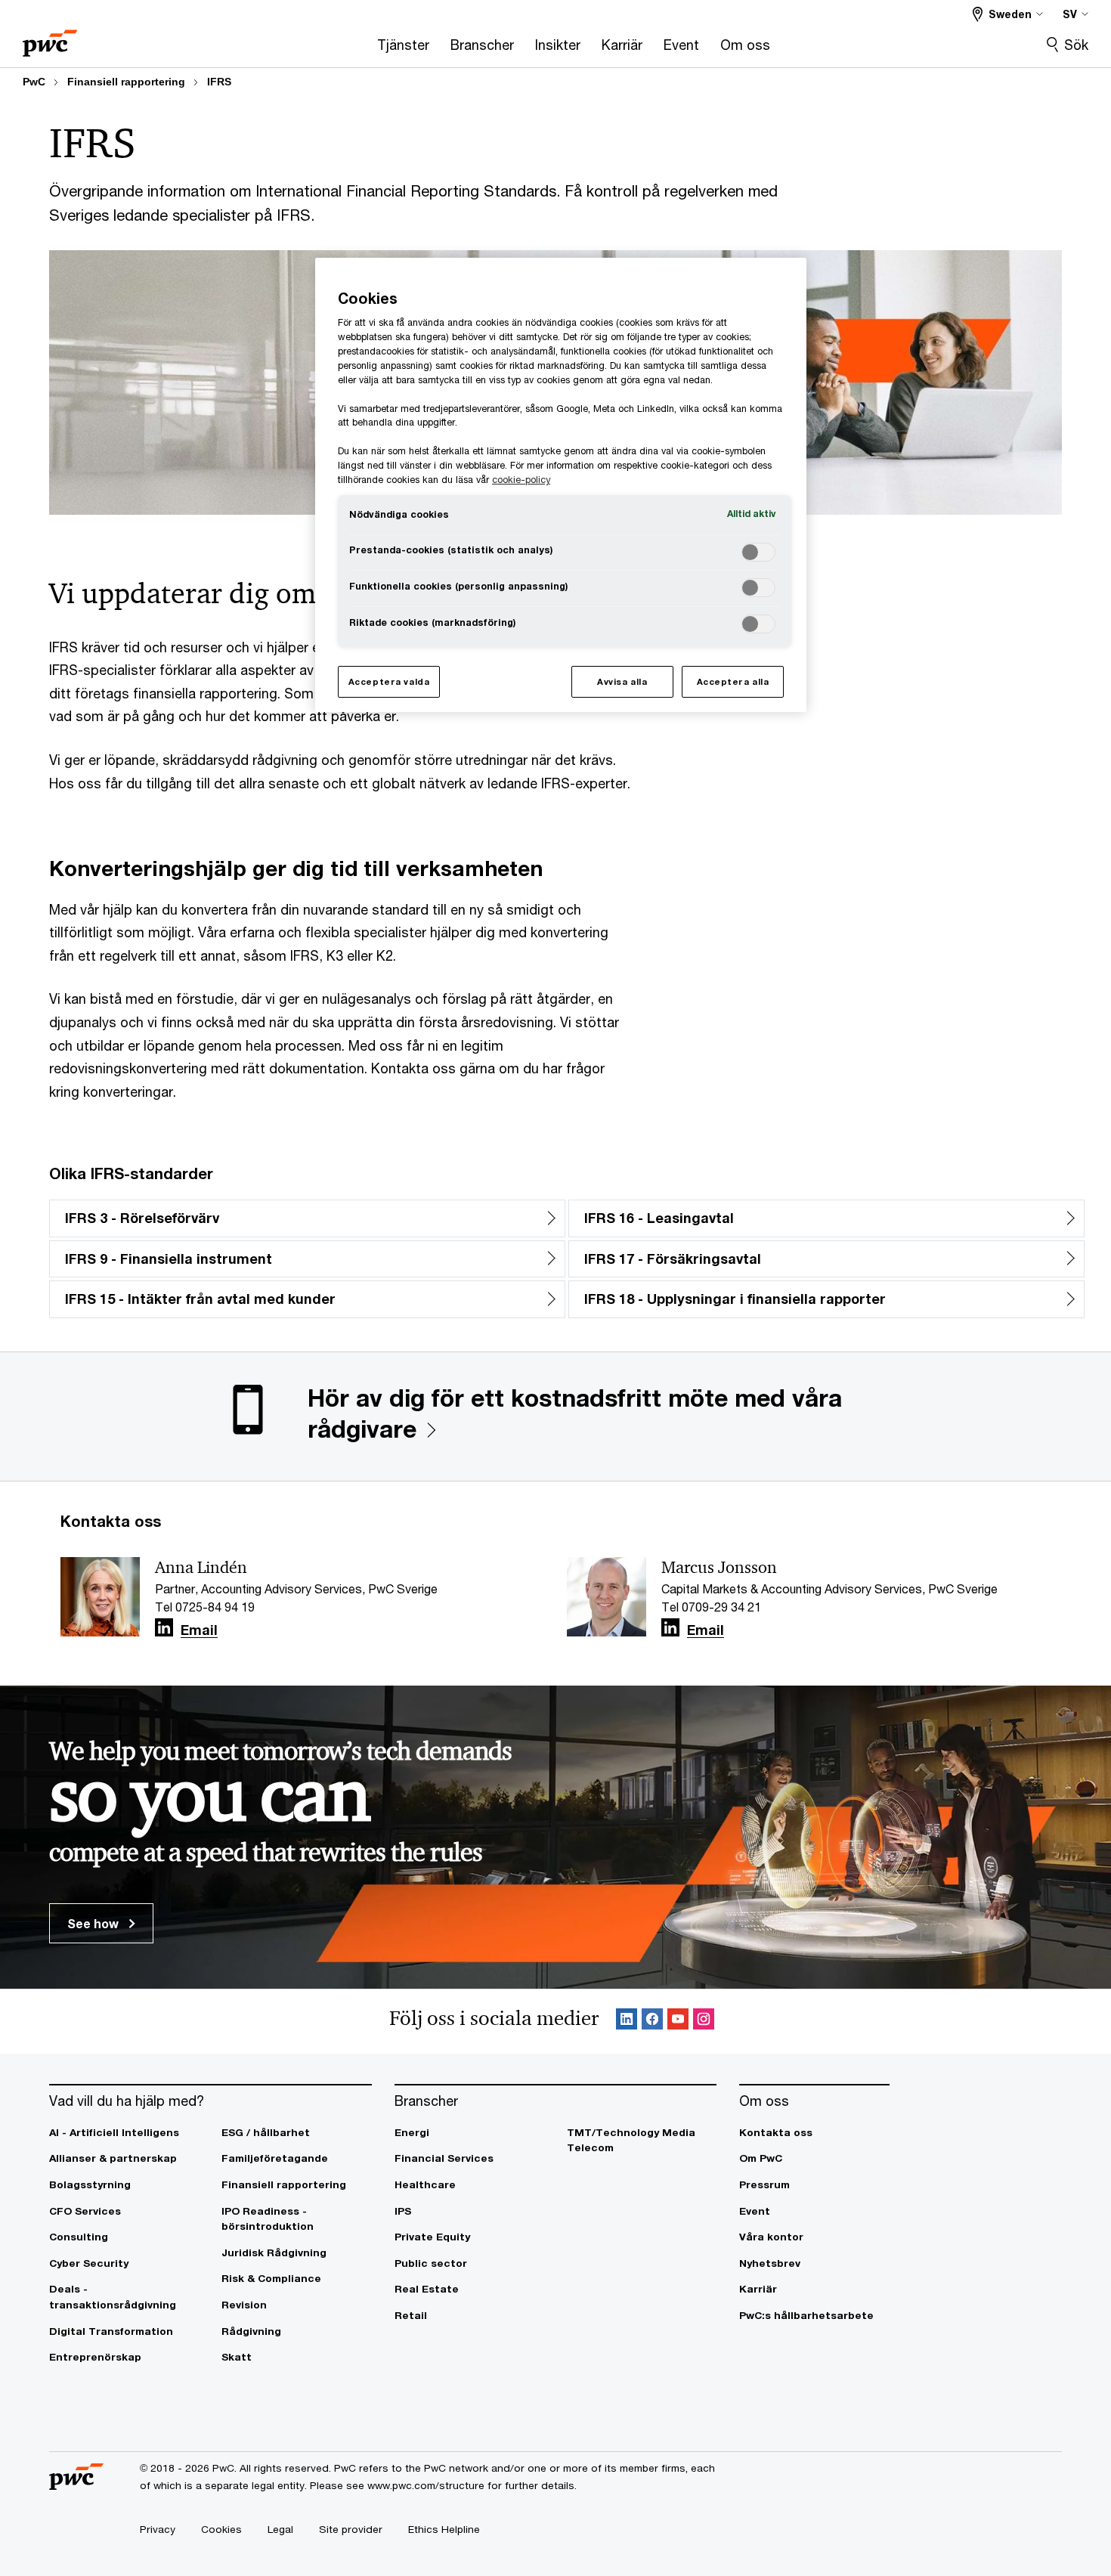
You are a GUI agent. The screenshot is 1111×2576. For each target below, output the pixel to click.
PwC (34, 82)
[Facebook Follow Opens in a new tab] (652, 2022)
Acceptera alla (733, 681)
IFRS (219, 82)
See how (94, 1923)
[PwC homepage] (50, 38)
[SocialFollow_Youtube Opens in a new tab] (678, 2022)
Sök (1076, 45)
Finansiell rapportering (126, 82)
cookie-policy (521, 480)
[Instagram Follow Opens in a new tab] (704, 2022)
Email (199, 1630)
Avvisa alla (622, 681)
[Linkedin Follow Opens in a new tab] (164, 1628)
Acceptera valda (389, 681)
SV (1070, 14)
